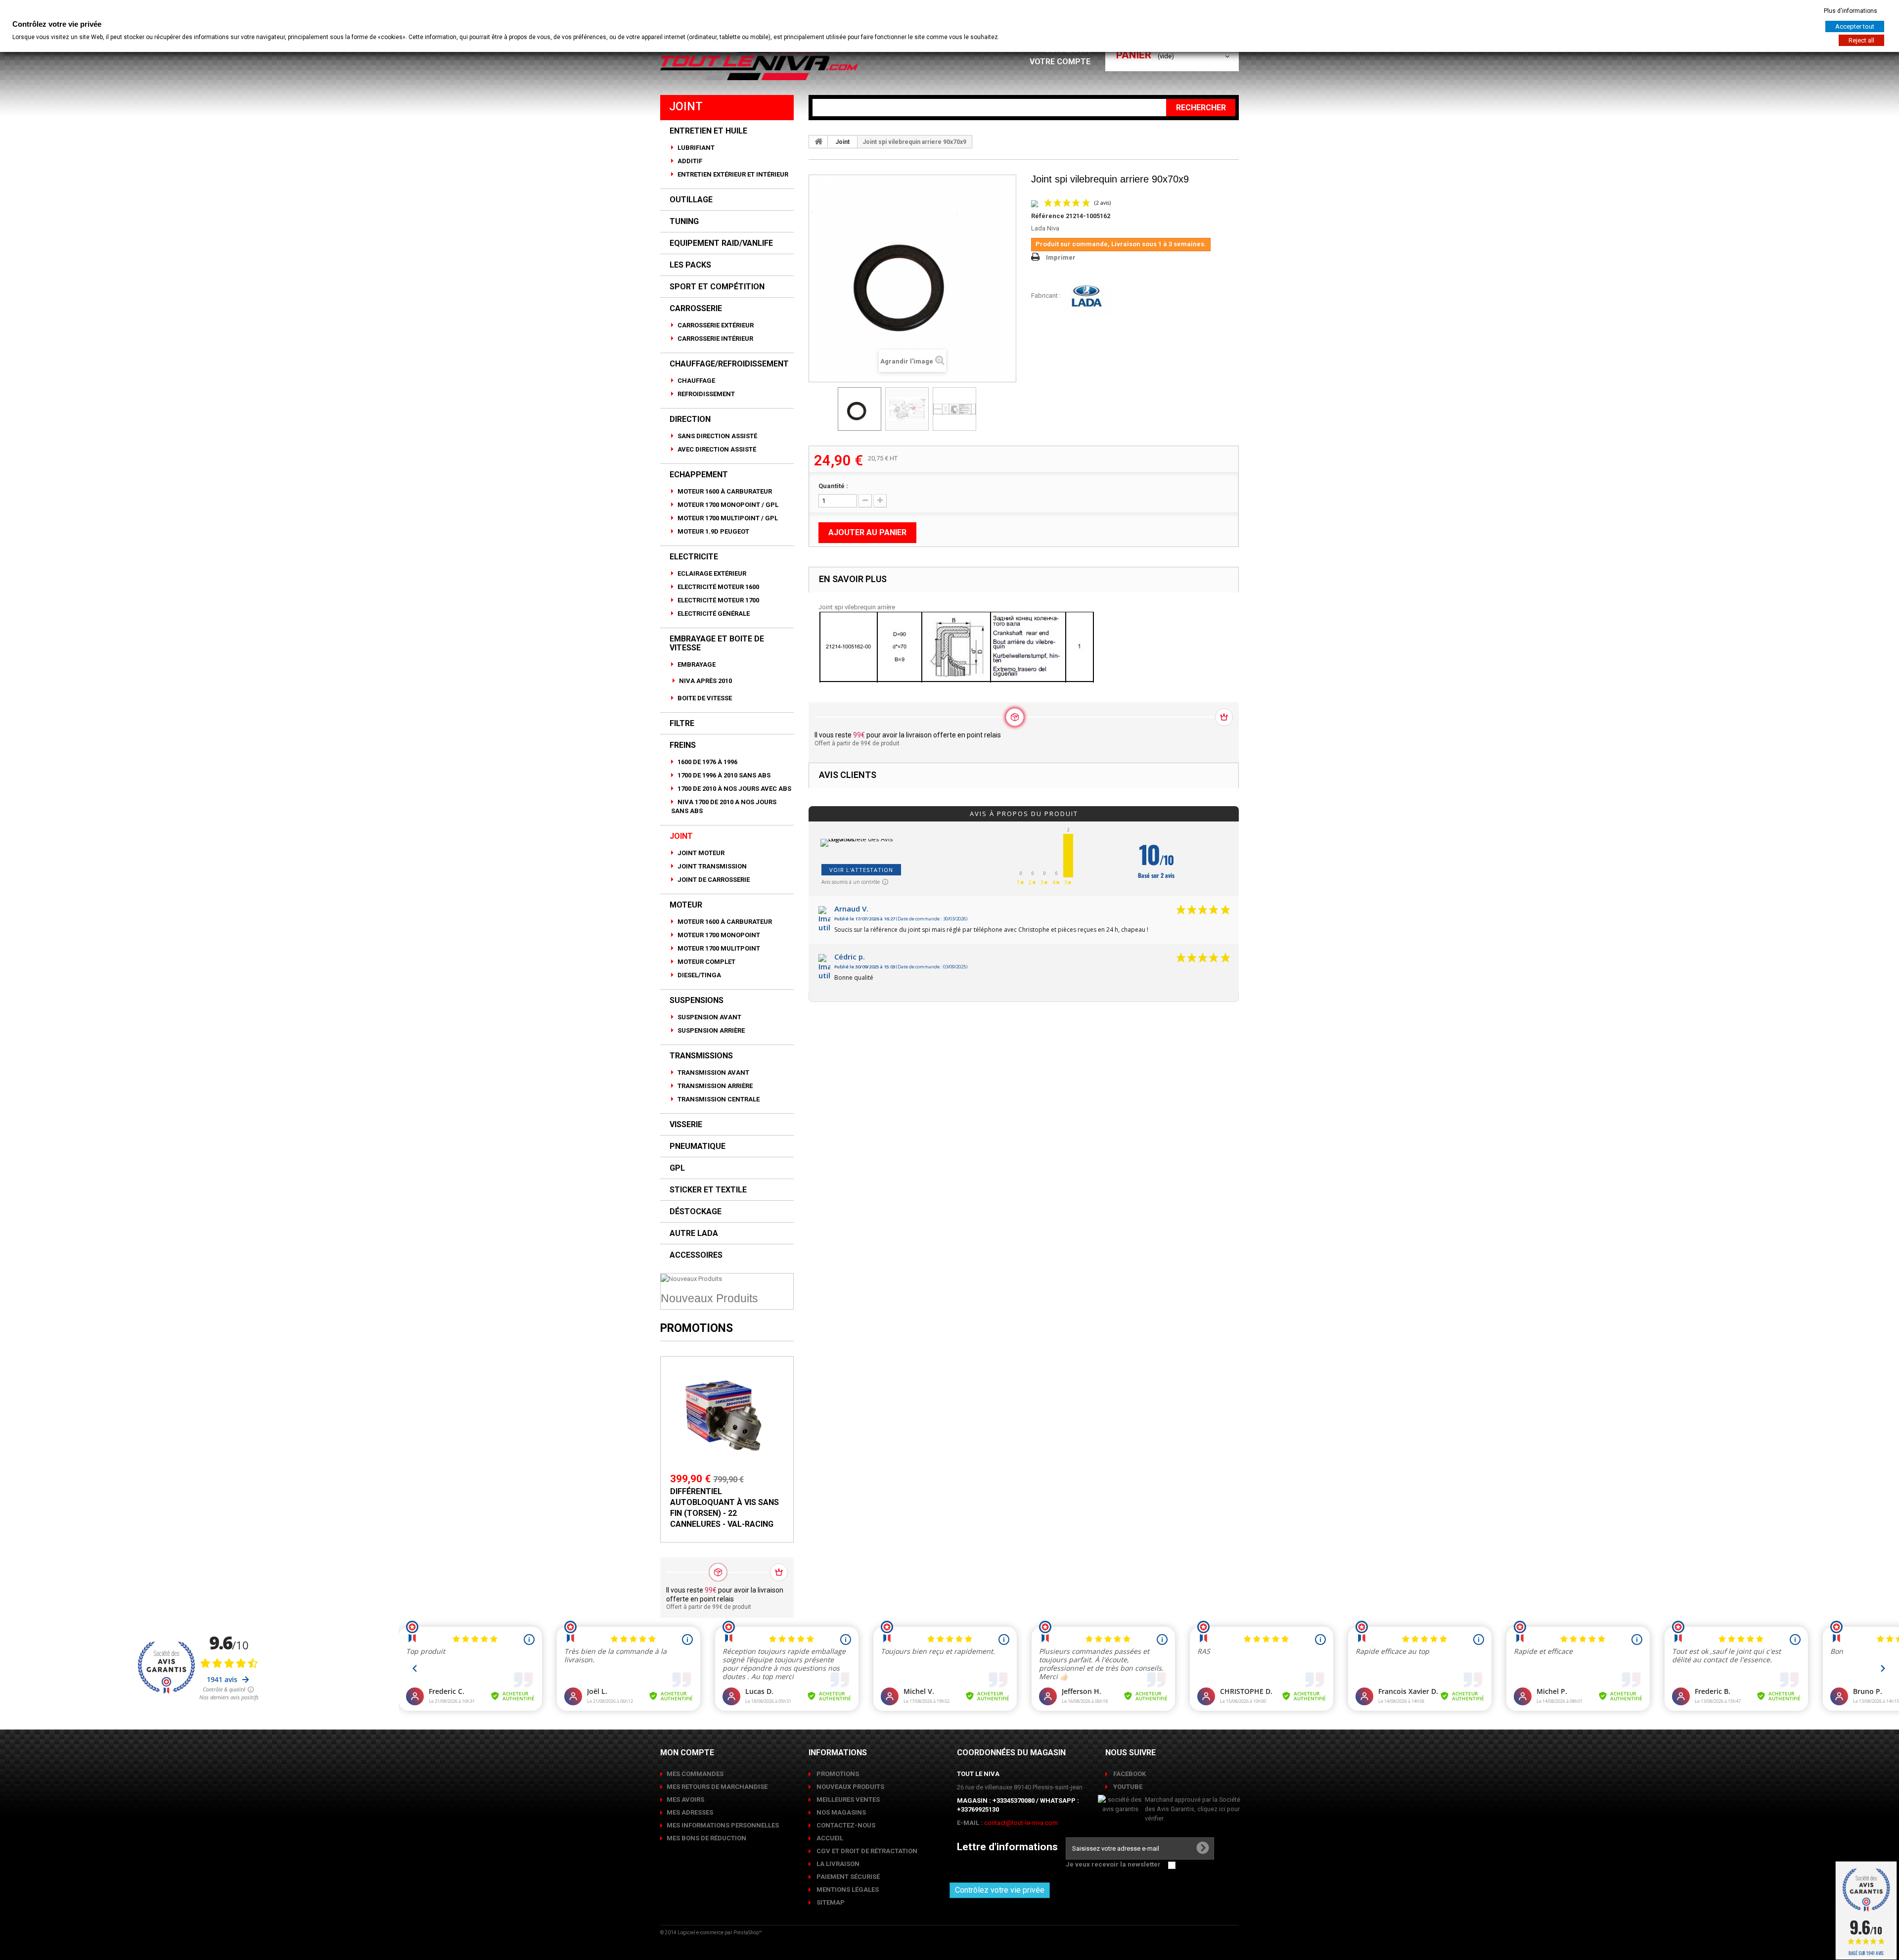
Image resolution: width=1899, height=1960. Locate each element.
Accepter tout (1855, 26)
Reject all (1861, 40)
